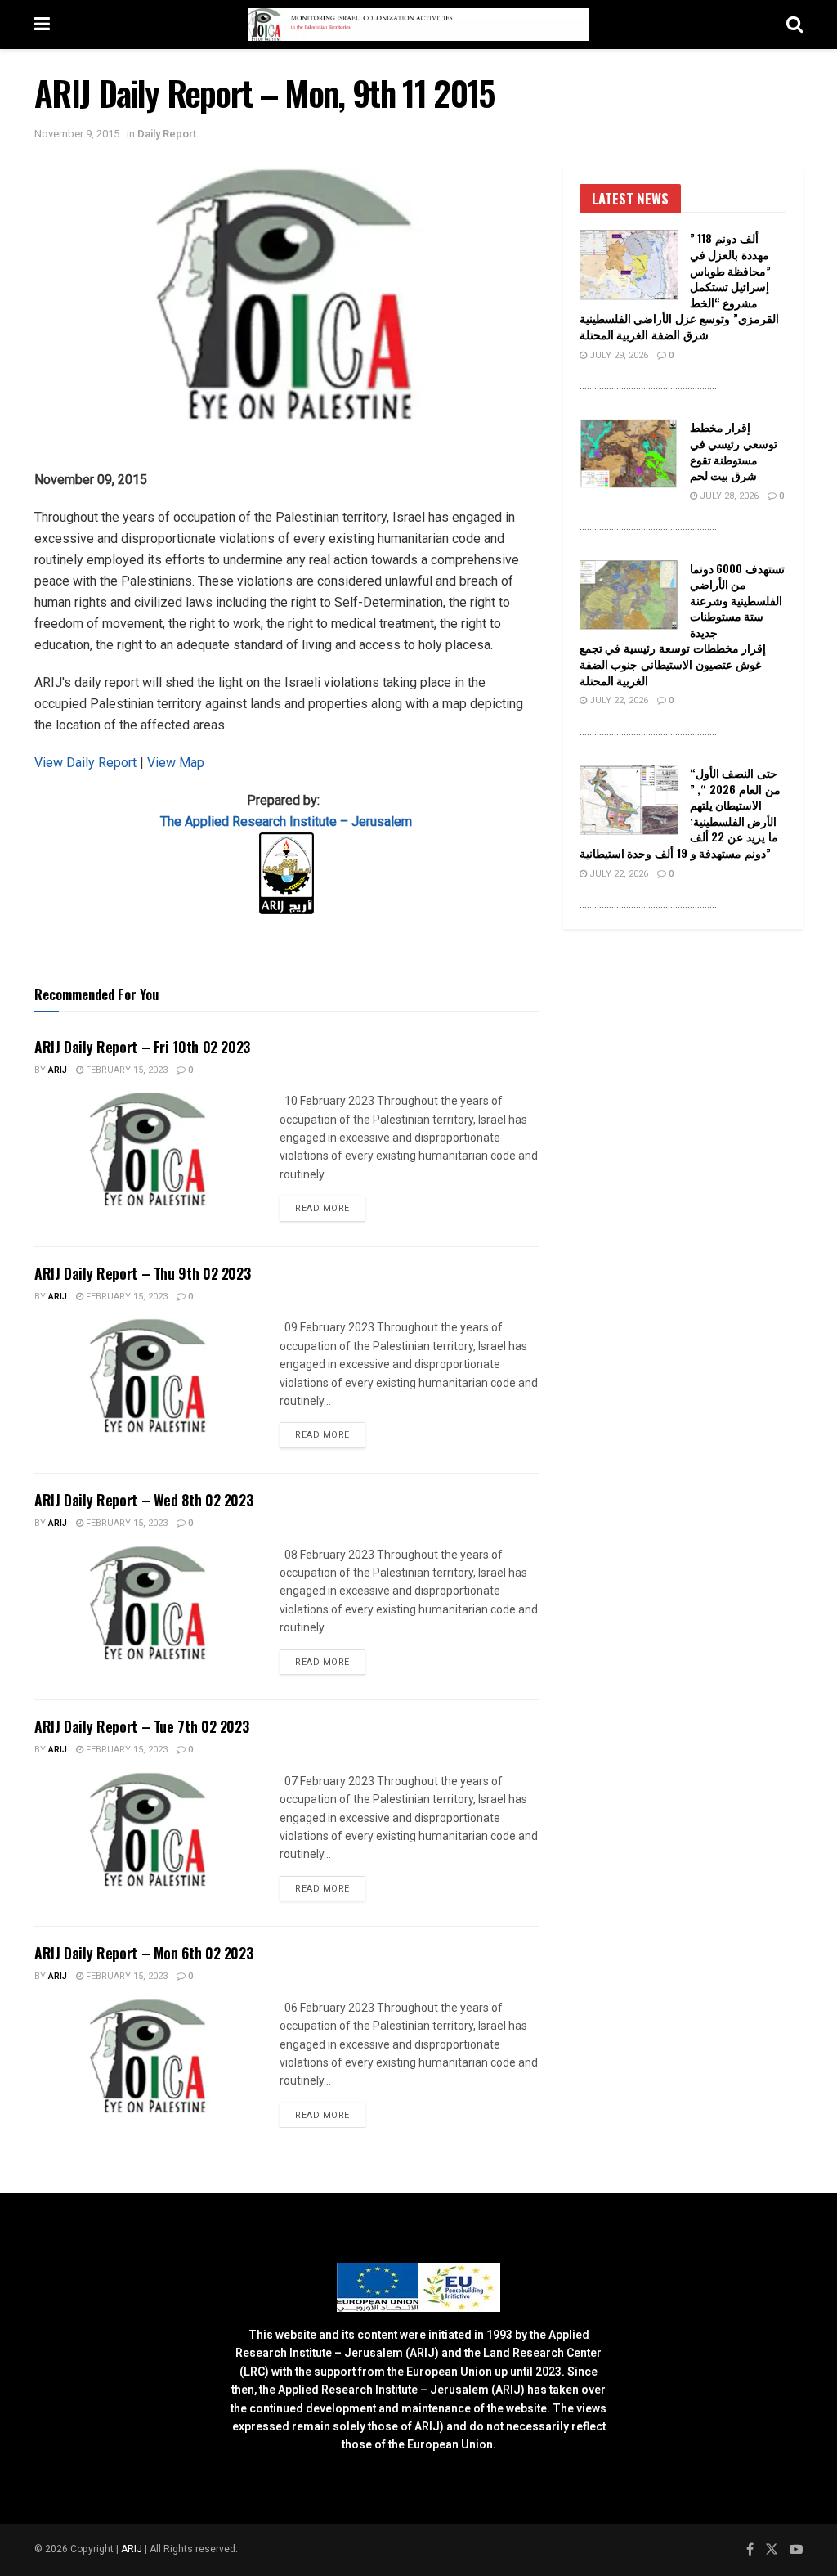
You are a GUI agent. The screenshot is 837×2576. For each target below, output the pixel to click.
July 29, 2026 (618, 355)
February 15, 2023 (125, 1070)
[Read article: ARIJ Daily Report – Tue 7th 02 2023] (149, 1829)
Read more (330, 1208)
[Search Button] (794, 25)
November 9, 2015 (77, 134)
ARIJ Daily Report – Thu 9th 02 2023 (142, 1273)
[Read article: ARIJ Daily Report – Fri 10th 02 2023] (149, 1149)
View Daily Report (87, 763)
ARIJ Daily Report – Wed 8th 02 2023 (143, 1500)
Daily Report (167, 134)
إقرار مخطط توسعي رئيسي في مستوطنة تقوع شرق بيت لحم (734, 451)
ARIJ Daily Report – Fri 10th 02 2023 (142, 1047)
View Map (176, 763)
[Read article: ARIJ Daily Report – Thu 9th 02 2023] (149, 1376)
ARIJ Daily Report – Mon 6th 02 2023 (143, 1953)
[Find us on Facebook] (750, 2550)
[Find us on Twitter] (772, 2550)
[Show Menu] (42, 25)
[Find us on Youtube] (796, 2550)
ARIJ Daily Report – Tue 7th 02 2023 (141, 1726)
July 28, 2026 (728, 496)
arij (58, 1070)
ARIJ (133, 2549)
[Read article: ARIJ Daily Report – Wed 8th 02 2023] (149, 1603)
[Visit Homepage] (418, 25)
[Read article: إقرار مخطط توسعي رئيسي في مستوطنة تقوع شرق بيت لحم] (629, 454)
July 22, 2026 (618, 700)
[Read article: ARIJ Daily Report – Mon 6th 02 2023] (149, 2056)
